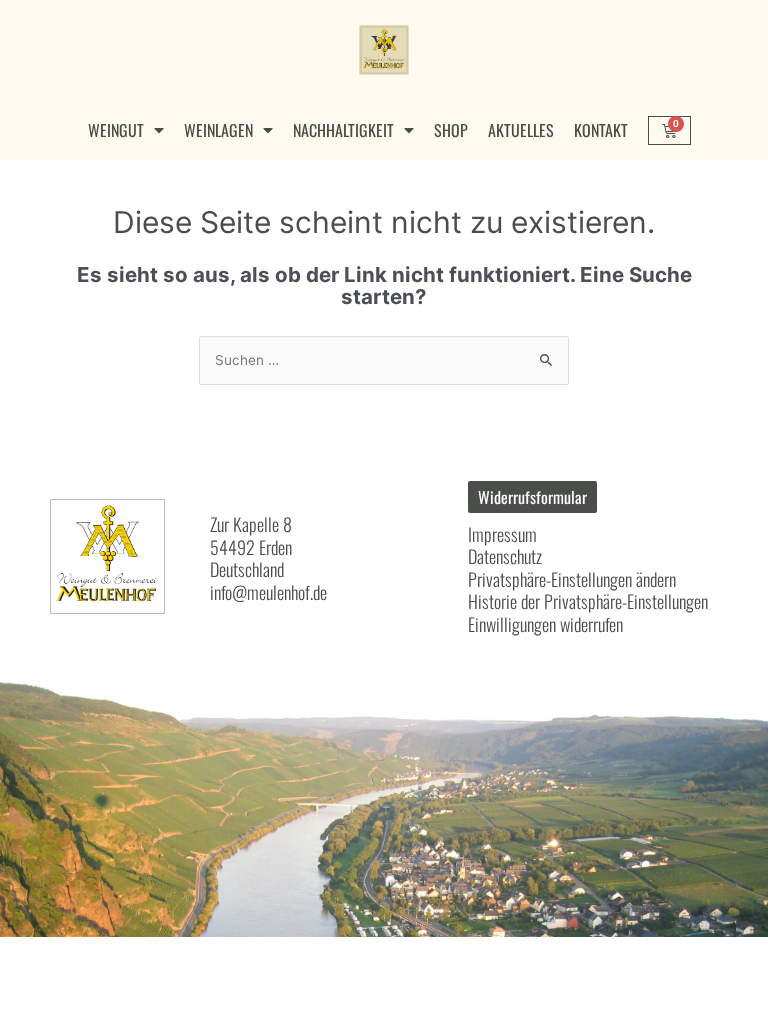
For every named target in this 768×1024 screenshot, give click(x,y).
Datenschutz (505, 556)
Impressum (502, 534)
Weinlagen (218, 130)
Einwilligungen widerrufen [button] (545, 624)
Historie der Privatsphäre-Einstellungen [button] (588, 601)
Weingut (116, 130)
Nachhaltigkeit (343, 130)
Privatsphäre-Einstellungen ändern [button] (572, 579)
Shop (451, 130)
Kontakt (601, 130)
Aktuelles (521, 130)
